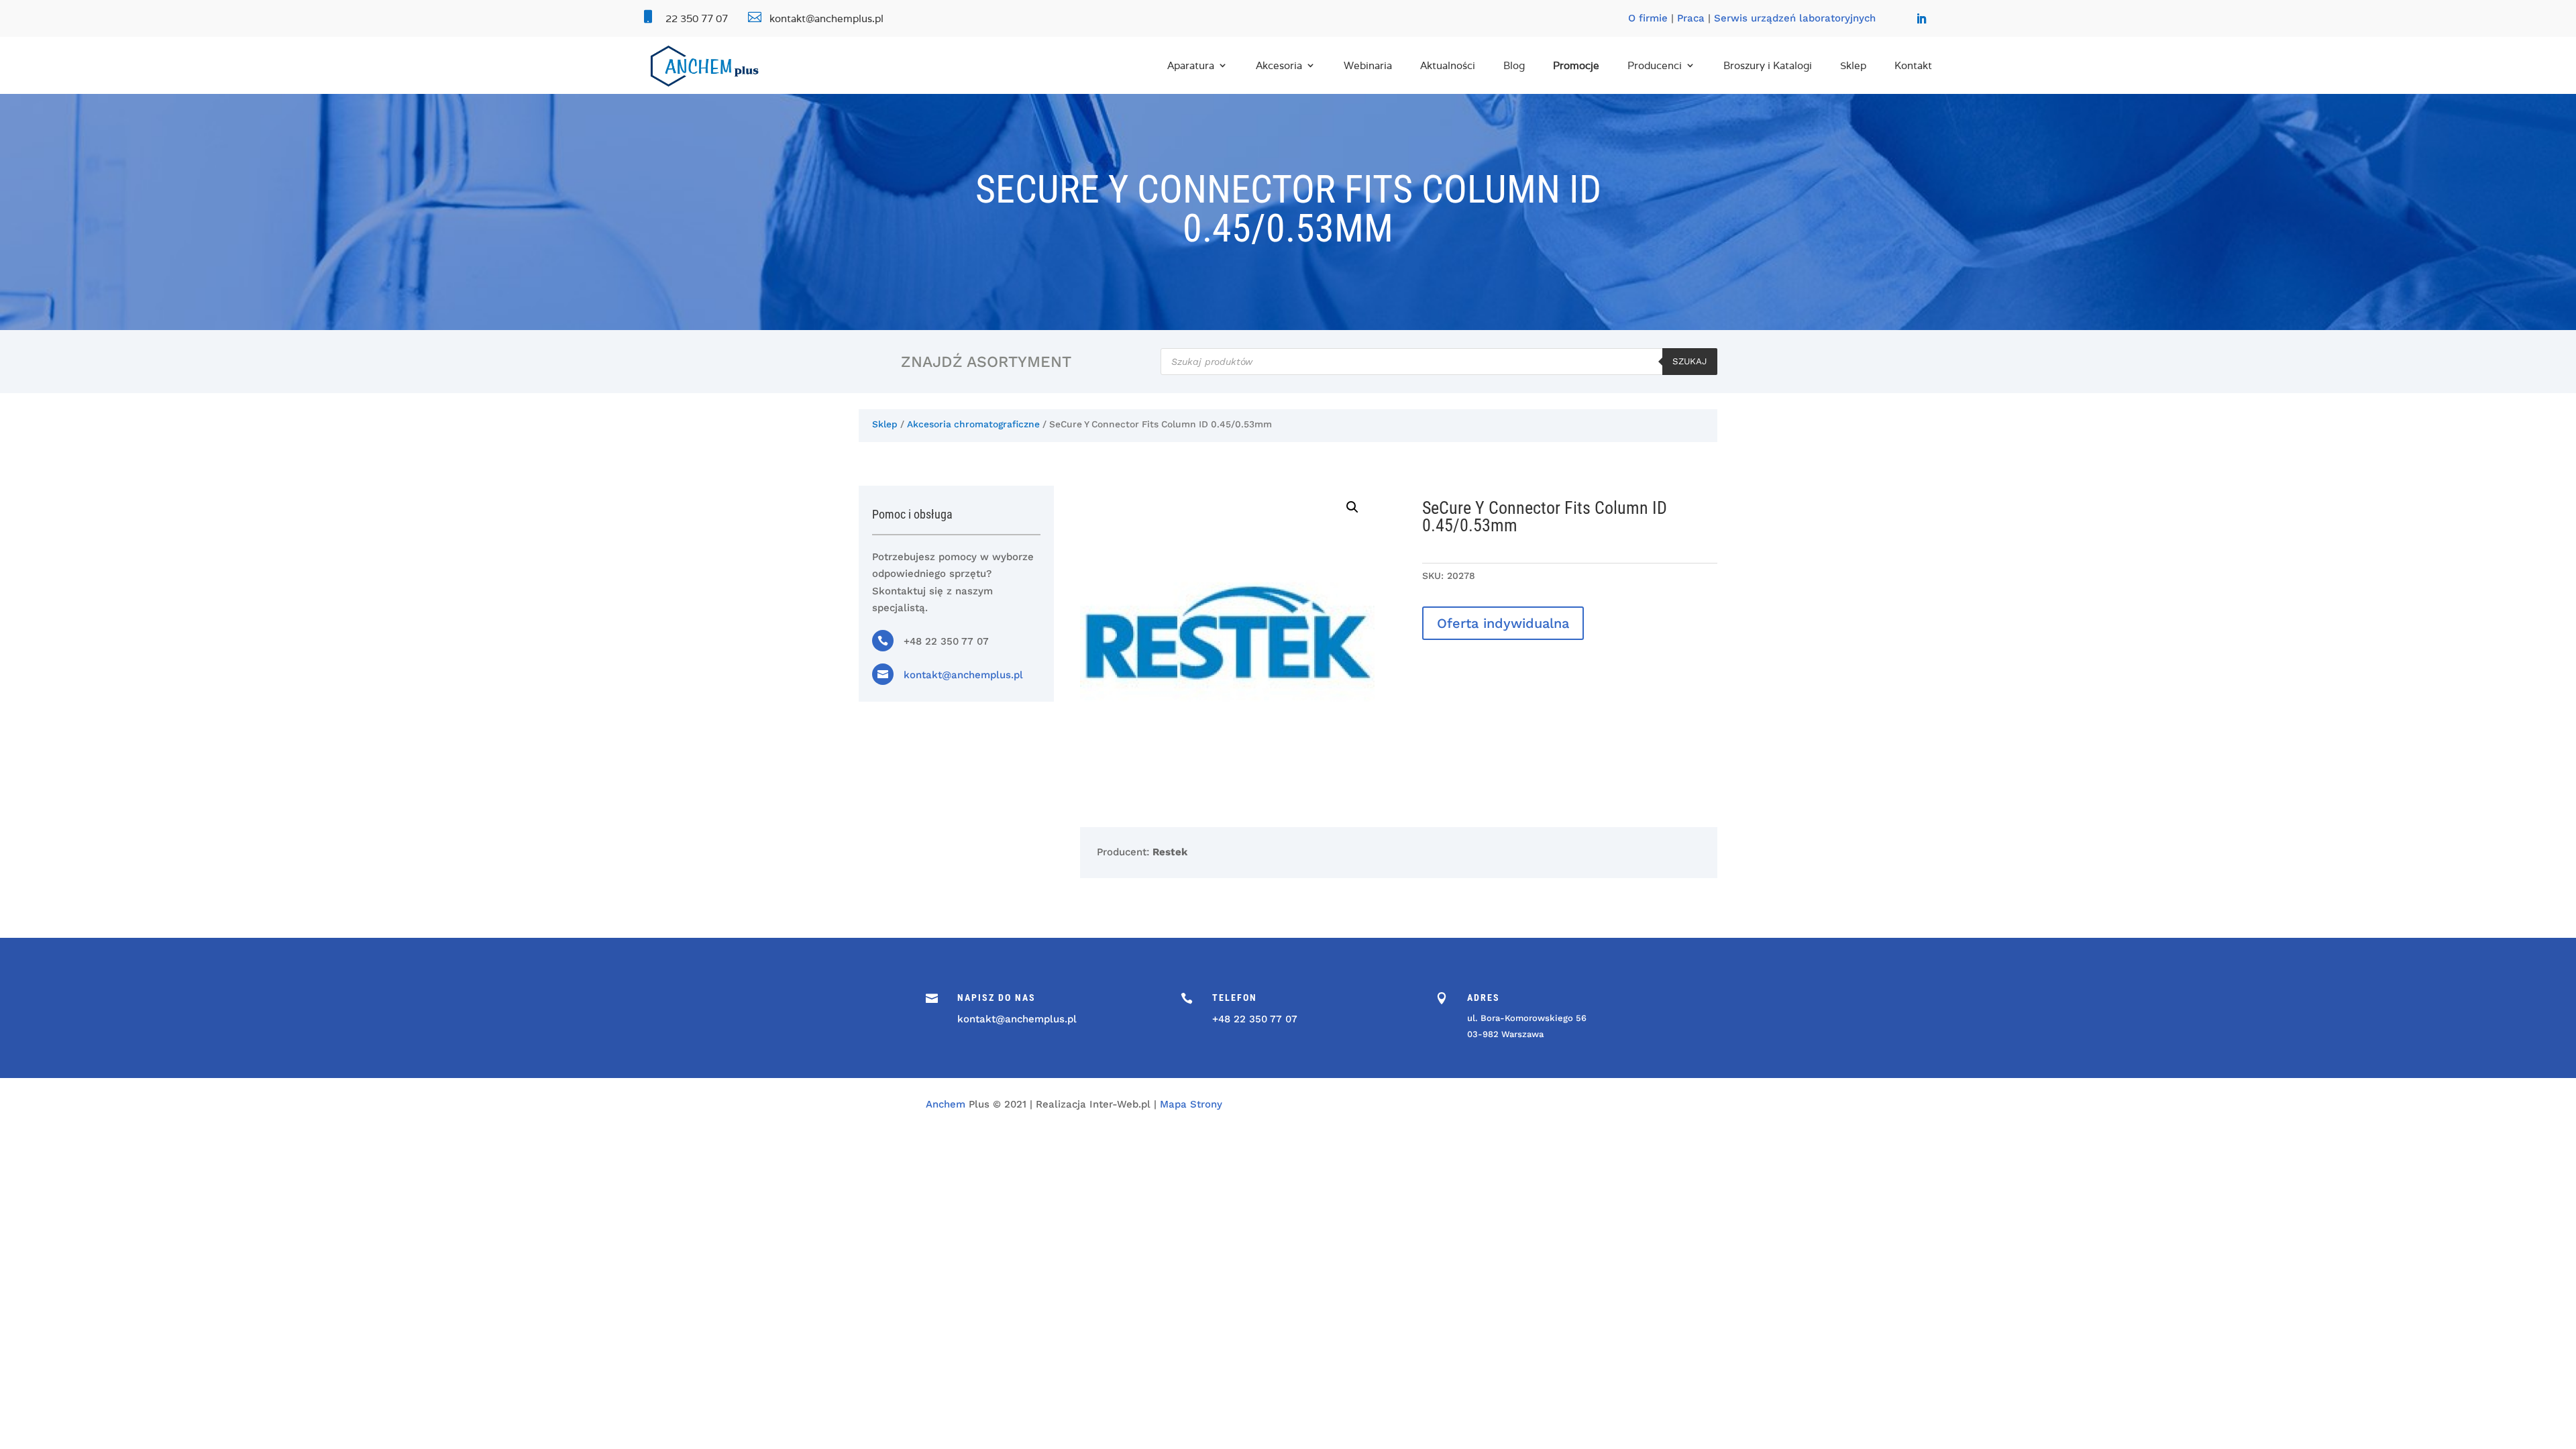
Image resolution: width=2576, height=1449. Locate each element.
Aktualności (1448, 65)
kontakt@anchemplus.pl (963, 675)
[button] (1352, 507)
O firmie (1648, 18)
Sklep (1853, 65)
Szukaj (1690, 361)
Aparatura (1191, 65)
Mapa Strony (1191, 1104)
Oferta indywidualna (1503, 623)
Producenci (1655, 65)
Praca (1691, 18)
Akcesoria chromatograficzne (973, 424)
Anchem (946, 1104)
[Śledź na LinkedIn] (1921, 19)
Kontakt (1913, 65)
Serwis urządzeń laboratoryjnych (1795, 18)
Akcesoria (1279, 65)
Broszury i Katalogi (1768, 65)
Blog (1514, 65)
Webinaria (1368, 65)
